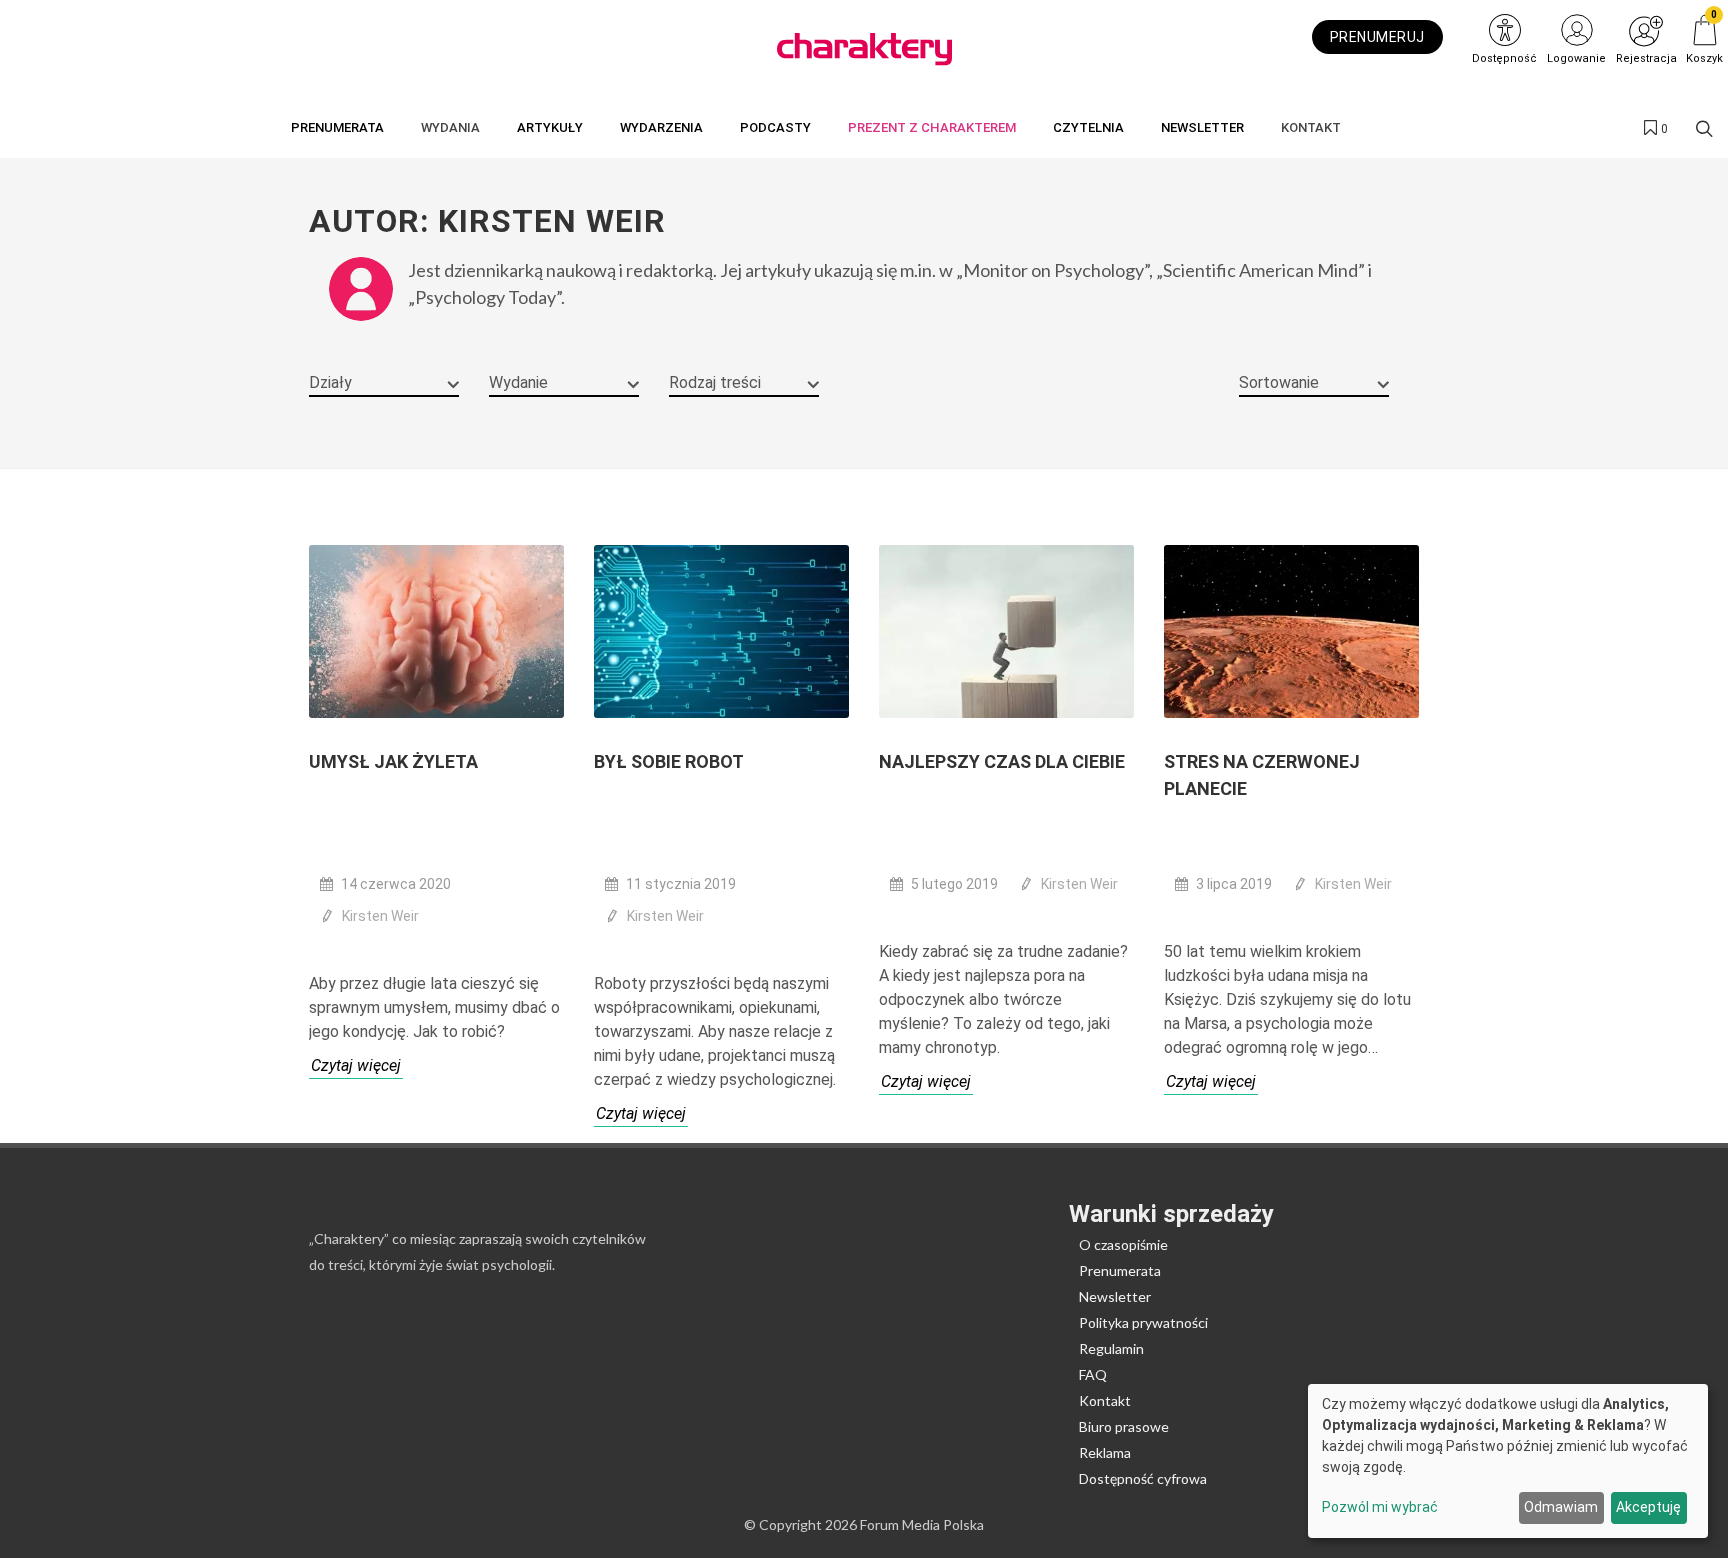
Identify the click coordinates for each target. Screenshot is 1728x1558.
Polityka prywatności (1143, 1322)
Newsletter (1115, 1296)
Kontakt (1105, 1400)
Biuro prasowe (1124, 1426)
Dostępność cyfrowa (1143, 1478)
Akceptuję (1648, 1507)
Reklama (1105, 1452)
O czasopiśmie (1123, 1244)
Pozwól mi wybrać (1380, 1507)
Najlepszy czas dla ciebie (1002, 761)
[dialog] (1508, 1461)
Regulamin (1111, 1348)
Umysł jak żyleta (393, 761)
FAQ (1093, 1374)
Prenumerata (1120, 1270)
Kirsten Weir (380, 916)
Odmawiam (1561, 1507)
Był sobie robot (669, 761)
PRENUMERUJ (1377, 37)
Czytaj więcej (356, 1065)
